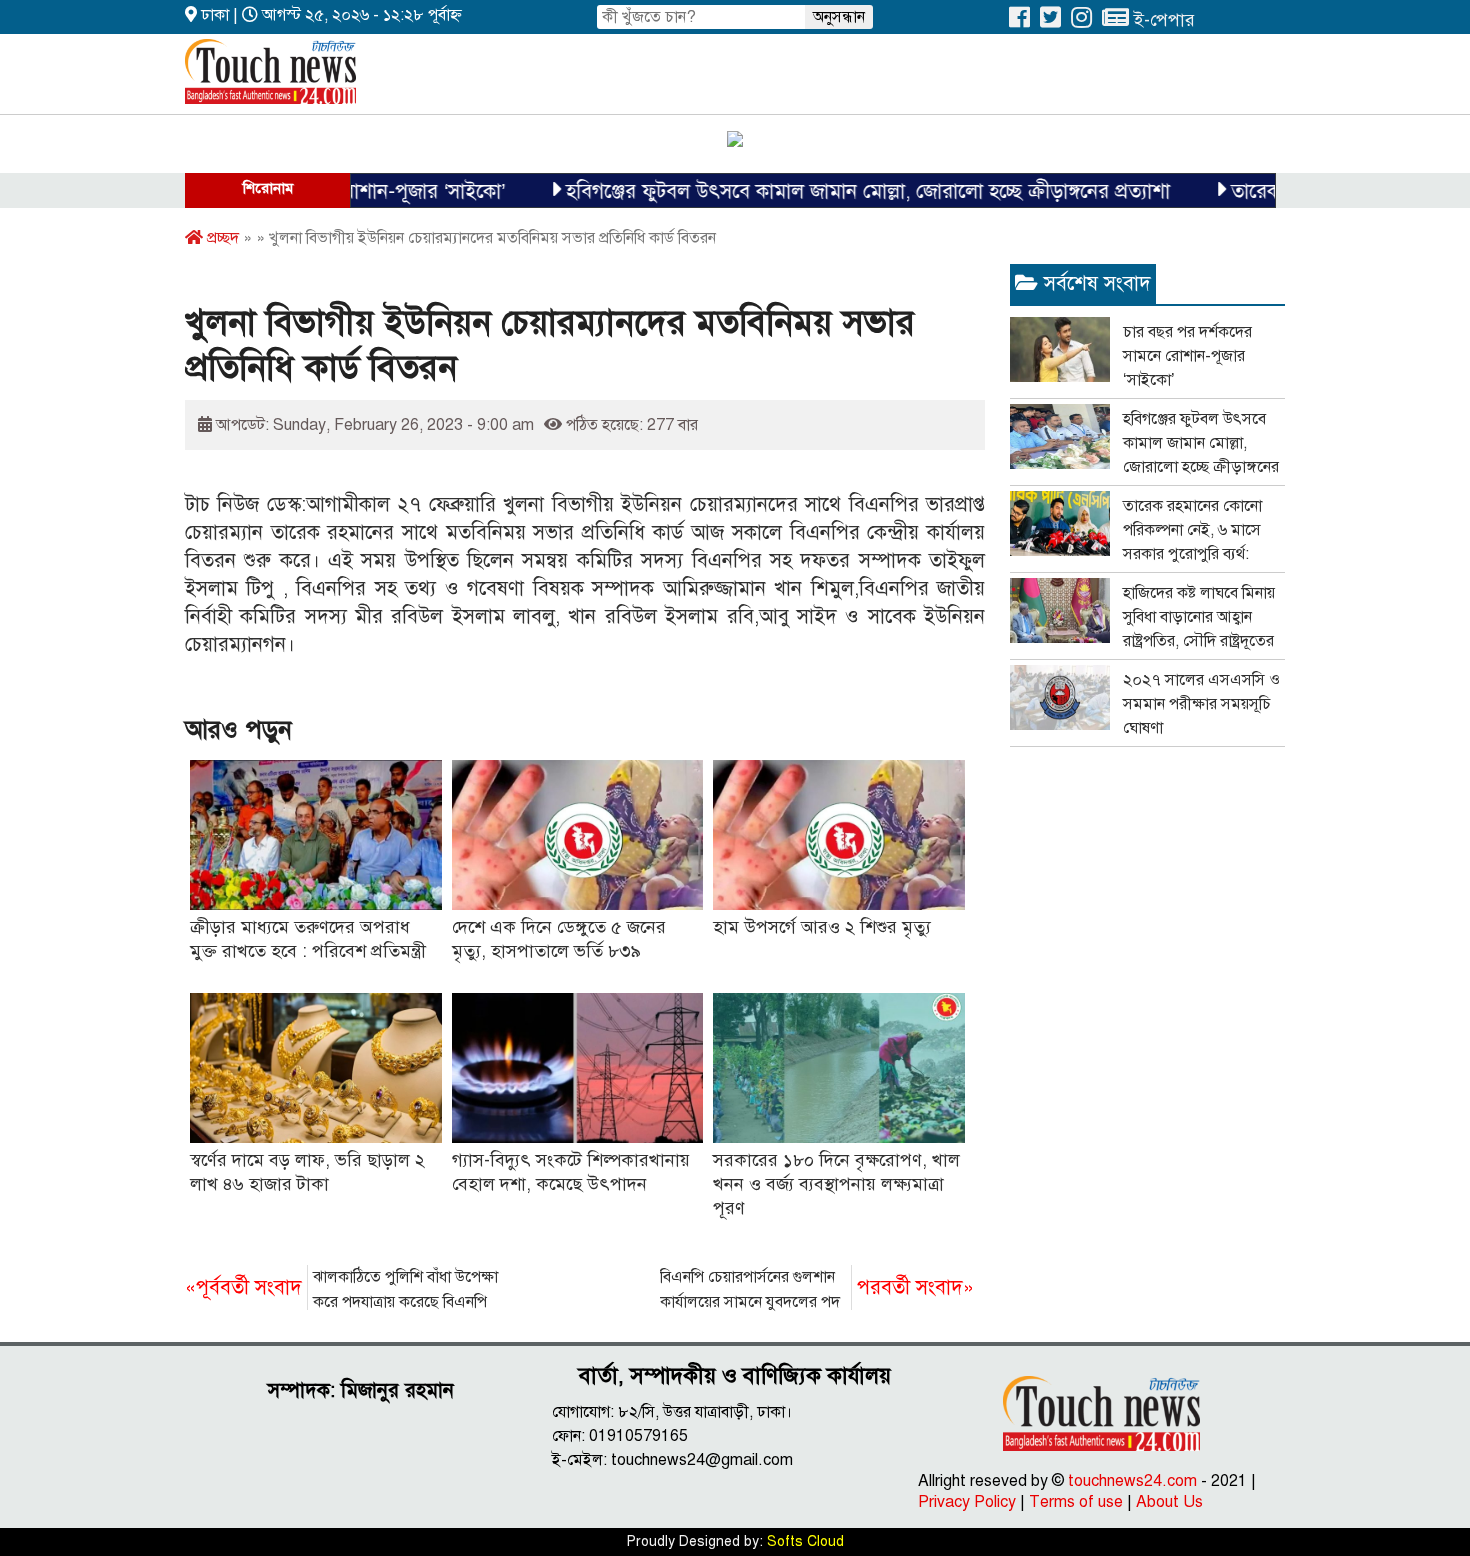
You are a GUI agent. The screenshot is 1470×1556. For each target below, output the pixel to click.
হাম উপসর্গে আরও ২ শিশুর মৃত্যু (822, 927)
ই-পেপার (1162, 20)
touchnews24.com (1132, 1481)
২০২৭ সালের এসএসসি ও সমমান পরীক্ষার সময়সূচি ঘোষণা (1201, 704)
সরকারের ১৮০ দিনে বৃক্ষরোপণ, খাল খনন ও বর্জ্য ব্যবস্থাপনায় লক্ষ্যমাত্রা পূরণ (836, 1184)
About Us (1169, 1502)
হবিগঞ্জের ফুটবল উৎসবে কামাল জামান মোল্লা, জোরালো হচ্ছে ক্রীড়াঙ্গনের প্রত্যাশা (832, 191)
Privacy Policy (967, 1502)
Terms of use (1076, 1502)
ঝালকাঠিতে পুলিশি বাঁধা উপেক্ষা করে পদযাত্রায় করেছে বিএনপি (341, 1289)
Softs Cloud (805, 1541)
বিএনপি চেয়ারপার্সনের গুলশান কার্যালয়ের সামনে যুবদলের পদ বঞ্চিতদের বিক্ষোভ (817, 1291)
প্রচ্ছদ (221, 238)
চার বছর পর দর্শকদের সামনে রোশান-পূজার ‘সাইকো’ (1187, 356)
